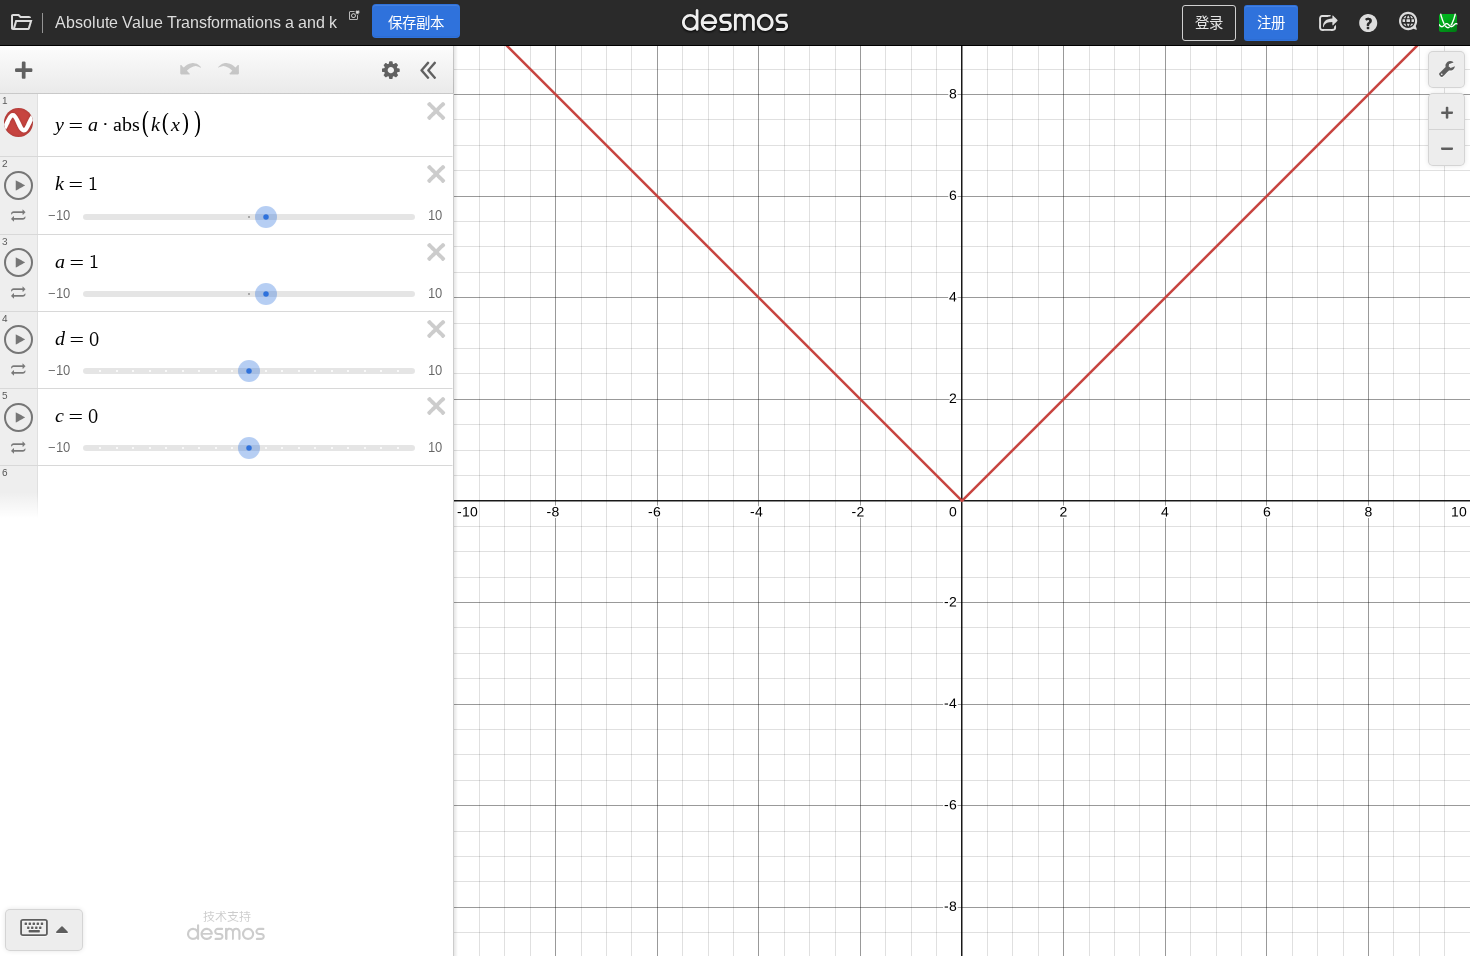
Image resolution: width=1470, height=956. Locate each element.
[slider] (266, 214)
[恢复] (229, 70)
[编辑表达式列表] (391, 70)
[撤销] (191, 70)
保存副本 (416, 23)
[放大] (1446, 111)
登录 (1209, 23)
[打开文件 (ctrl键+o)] (22, 23)
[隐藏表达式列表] (429, 70)
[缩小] (1446, 147)
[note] (354, 20)
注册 (1271, 23)
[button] (1328, 23)
